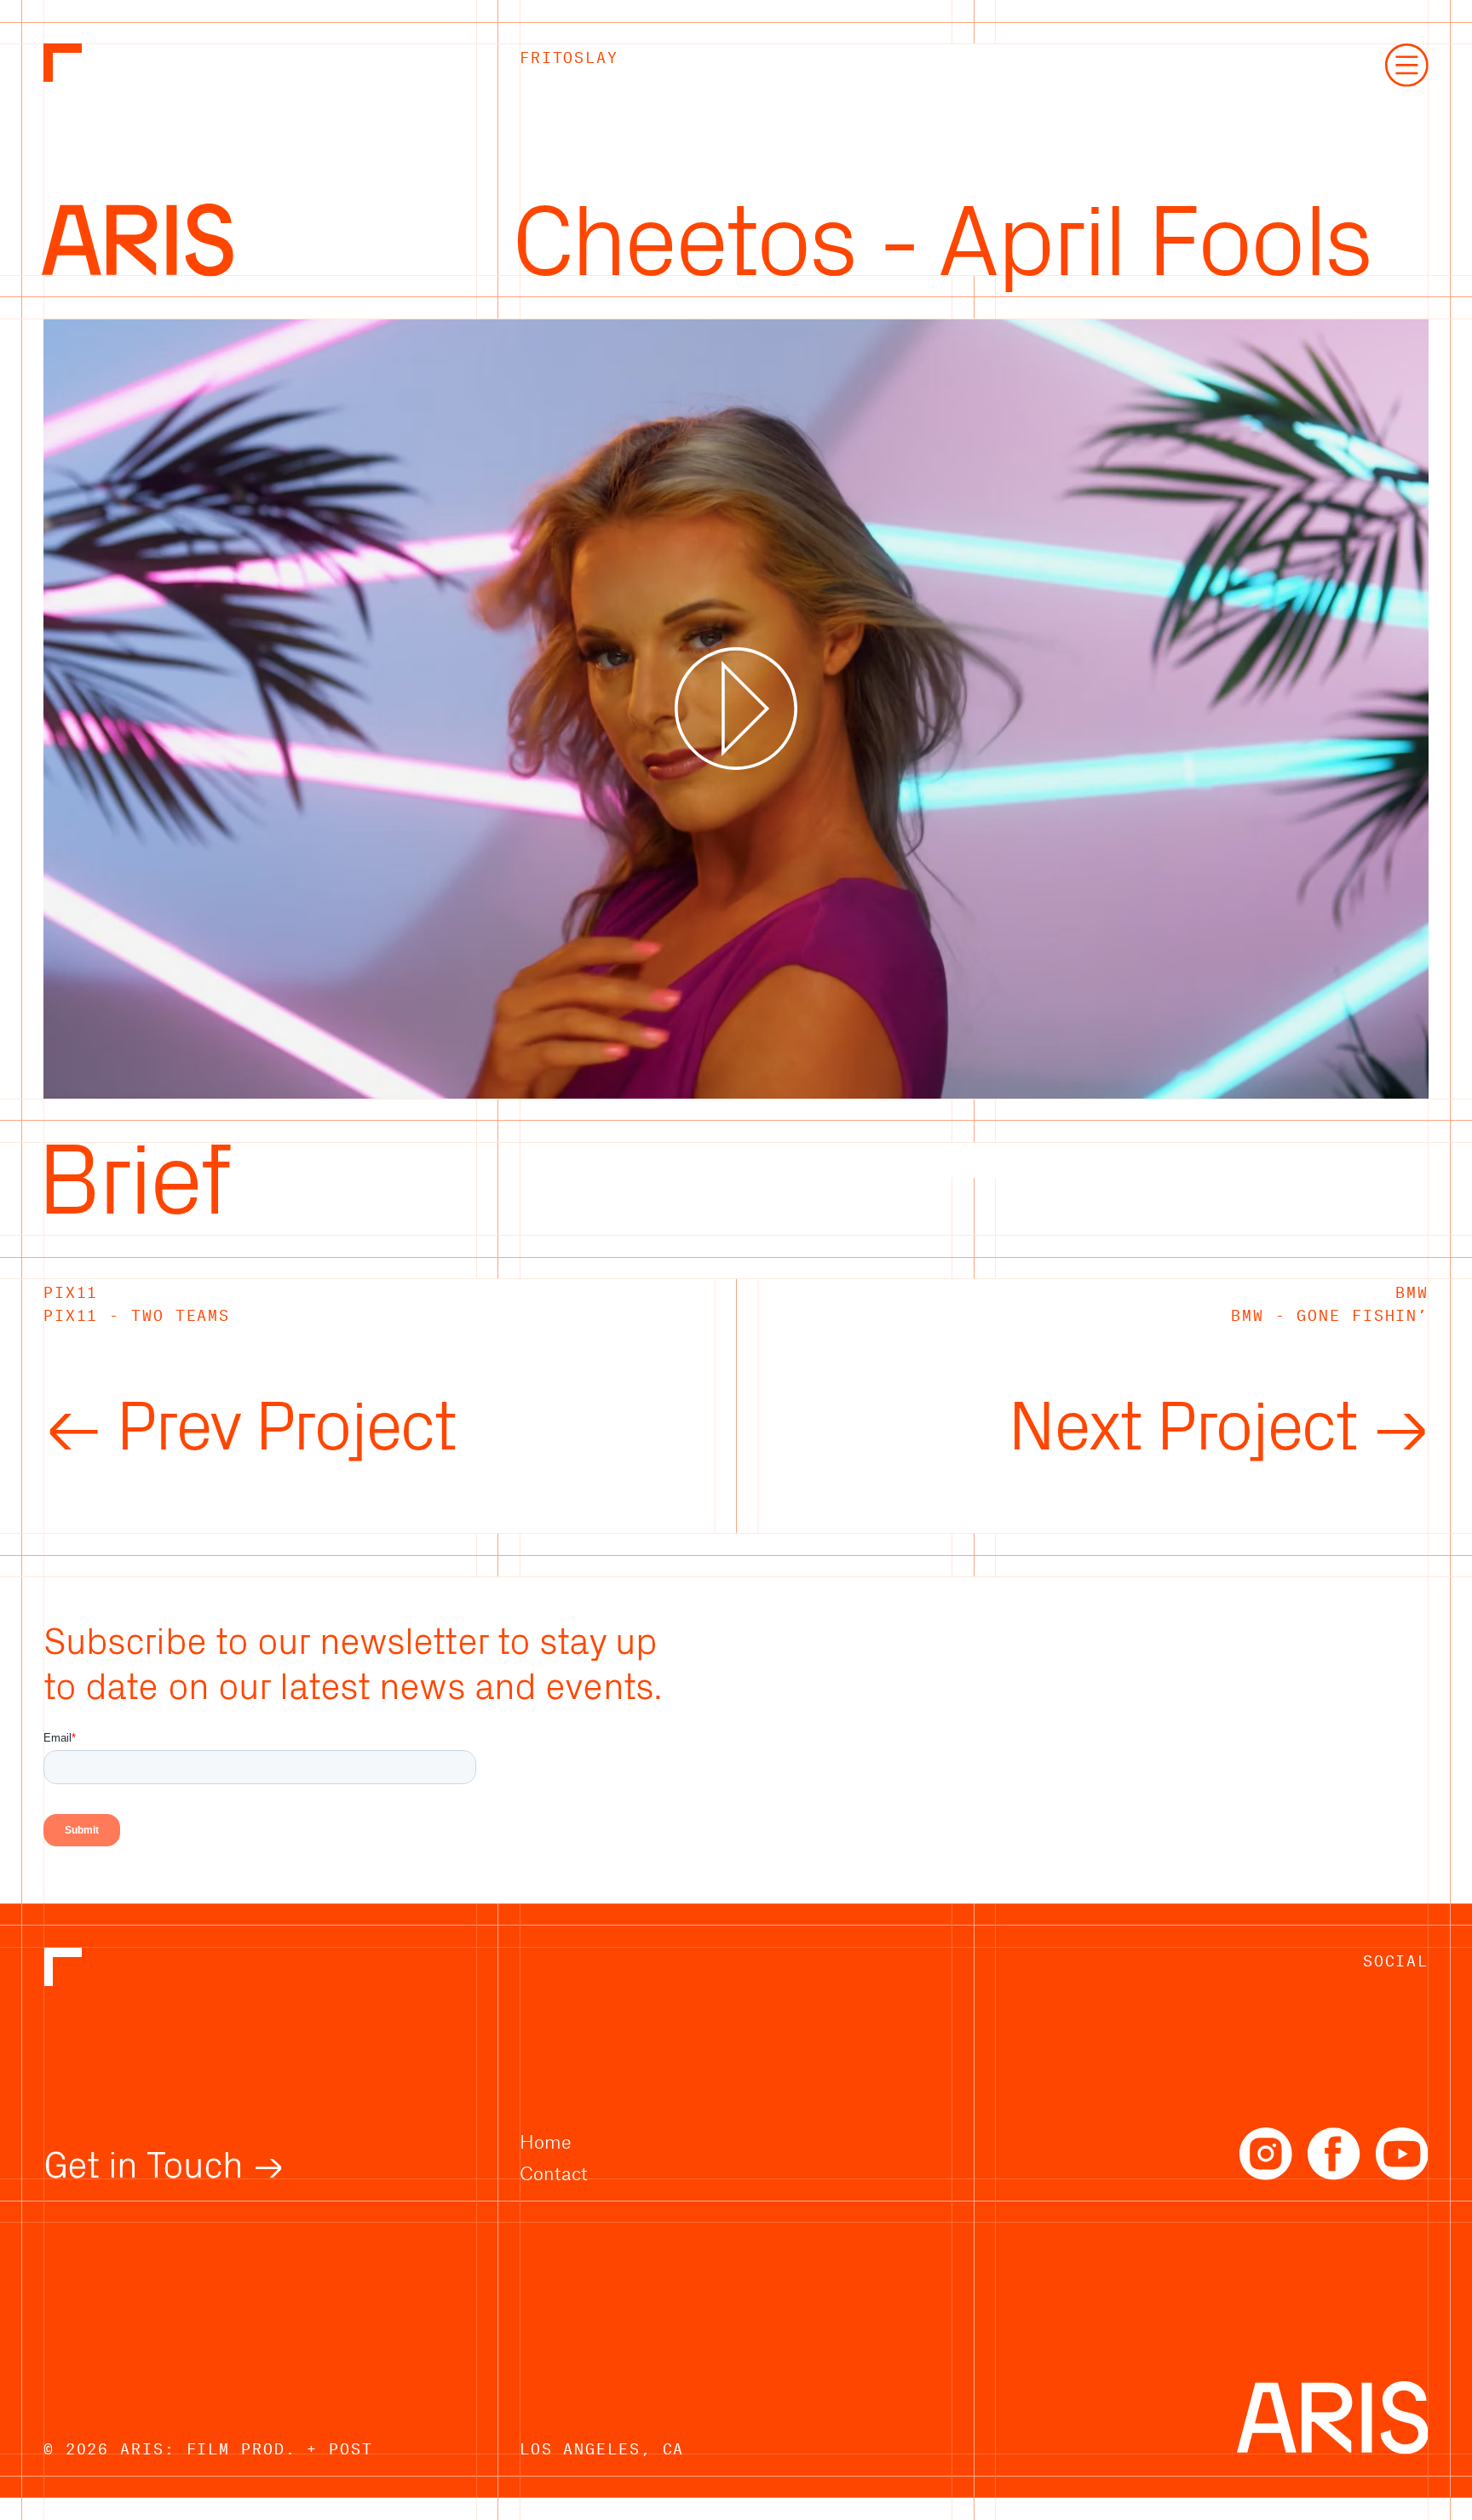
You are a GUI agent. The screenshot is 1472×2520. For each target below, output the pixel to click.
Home (545, 2141)
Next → (1218, 1428)
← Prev (249, 1428)
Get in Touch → (164, 2166)
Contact (554, 2173)
